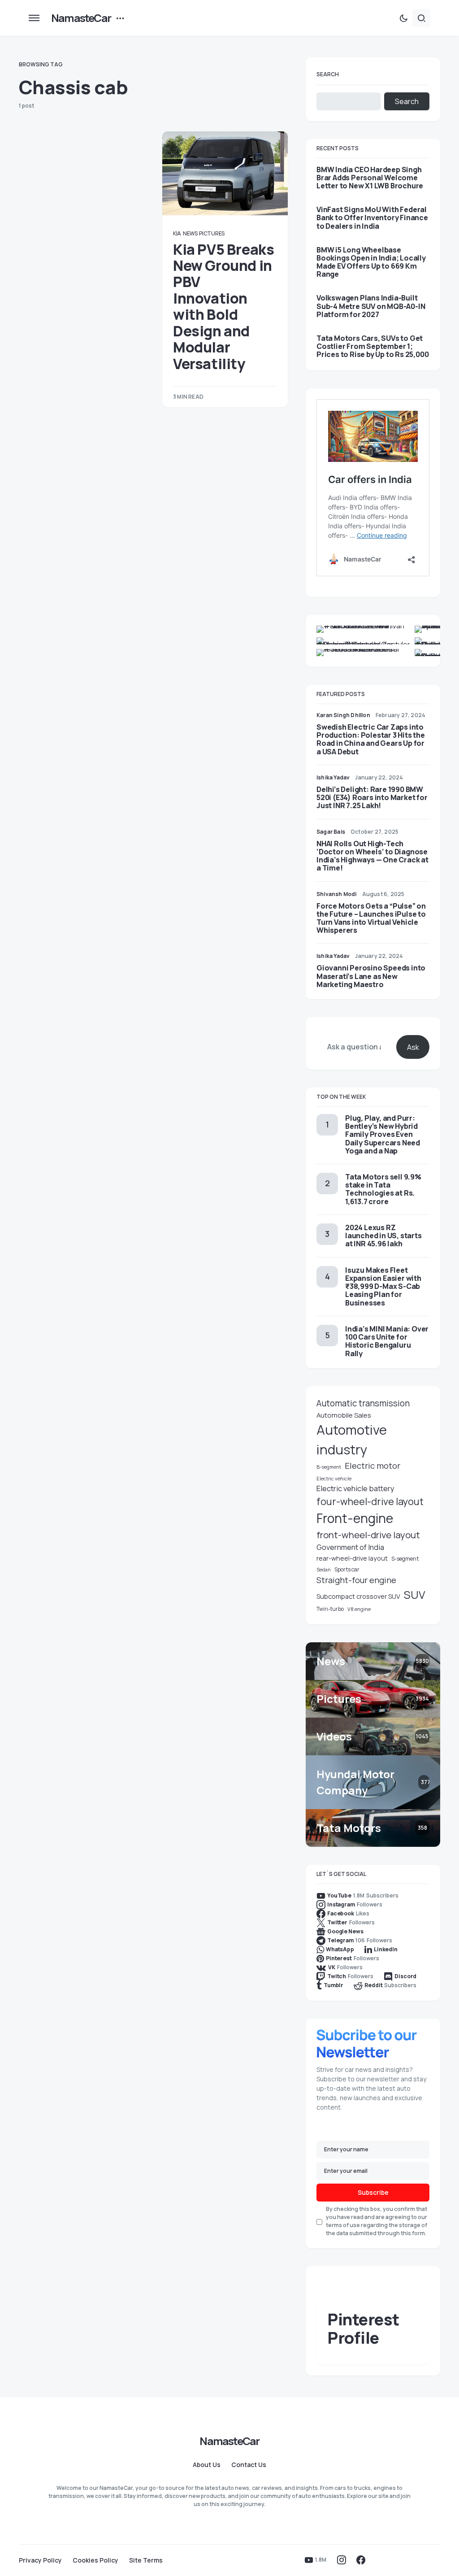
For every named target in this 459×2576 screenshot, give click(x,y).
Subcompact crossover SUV (358, 1596)
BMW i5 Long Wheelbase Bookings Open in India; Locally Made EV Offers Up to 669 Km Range (371, 262)
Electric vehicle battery (355, 1488)
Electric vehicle (334, 1478)
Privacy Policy (40, 2560)
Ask (413, 1047)
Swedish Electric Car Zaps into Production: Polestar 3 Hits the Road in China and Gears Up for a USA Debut (371, 739)
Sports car (347, 1569)
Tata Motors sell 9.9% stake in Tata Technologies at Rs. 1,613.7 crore (383, 1189)
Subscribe (373, 2192)
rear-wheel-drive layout (352, 1558)
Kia (177, 233)
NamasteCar (81, 18)
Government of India (350, 1547)
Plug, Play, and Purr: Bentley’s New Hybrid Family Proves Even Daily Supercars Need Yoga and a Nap (383, 1134)
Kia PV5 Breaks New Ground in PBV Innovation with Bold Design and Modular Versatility (223, 307)
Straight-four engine (356, 1580)
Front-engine (355, 1518)
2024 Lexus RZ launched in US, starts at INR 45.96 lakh (383, 1236)
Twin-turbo (330, 1609)
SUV (415, 1595)
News (190, 233)
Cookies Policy (95, 2560)
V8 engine (359, 1609)
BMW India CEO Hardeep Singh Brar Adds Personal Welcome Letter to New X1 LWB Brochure (370, 178)
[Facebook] (361, 2560)
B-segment (329, 1467)
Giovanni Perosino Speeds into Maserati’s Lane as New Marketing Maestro (371, 976)
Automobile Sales (344, 1415)
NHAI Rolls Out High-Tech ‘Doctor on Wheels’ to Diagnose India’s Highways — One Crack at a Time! (372, 856)
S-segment (405, 1559)
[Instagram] (342, 2560)
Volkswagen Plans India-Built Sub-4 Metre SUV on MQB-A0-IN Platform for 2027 (371, 306)
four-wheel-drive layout (370, 1501)
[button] (34, 18)
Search (328, 74)
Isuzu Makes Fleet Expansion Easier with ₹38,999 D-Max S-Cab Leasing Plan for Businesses (383, 1286)
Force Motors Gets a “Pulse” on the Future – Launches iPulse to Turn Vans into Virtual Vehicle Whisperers (371, 918)
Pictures (212, 233)
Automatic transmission (363, 1403)
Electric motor (372, 1466)
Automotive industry (352, 1440)
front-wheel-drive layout (368, 1535)
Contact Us (249, 2465)
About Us (207, 2465)
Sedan (324, 1570)
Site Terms (146, 2560)
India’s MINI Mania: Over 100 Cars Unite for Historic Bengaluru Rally (387, 1341)
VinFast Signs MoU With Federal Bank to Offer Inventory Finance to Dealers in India (372, 218)
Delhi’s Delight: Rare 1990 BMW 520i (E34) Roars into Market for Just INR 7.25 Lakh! (372, 797)
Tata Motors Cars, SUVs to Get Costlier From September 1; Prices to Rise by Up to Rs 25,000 (372, 346)
